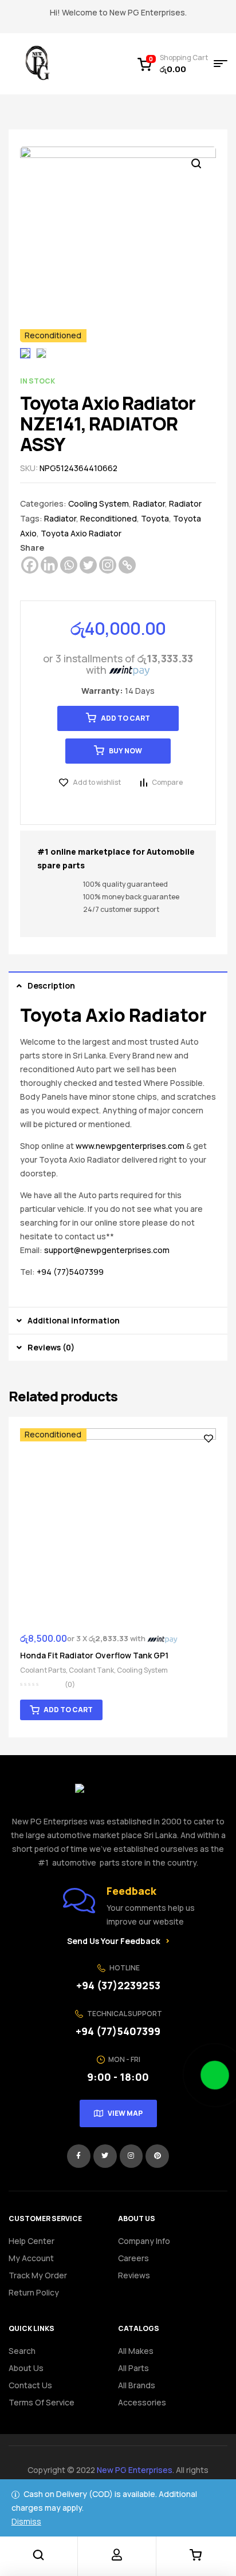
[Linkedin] (49, 565)
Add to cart (125, 718)
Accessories (142, 2402)
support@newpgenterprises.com (107, 1250)
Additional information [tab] (74, 1320)
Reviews (134, 2275)
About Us (26, 2368)
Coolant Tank (91, 1670)
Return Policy (34, 2292)
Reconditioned (109, 518)
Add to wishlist (97, 782)
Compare (167, 782)
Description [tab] (51, 985)
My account (31, 2258)
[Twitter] (88, 565)
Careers (133, 2258)
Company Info (144, 2241)
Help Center (32, 2241)
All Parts (133, 2368)
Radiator (149, 503)
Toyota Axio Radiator (81, 533)
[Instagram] (108, 565)
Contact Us (30, 2385)
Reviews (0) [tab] (51, 1347)
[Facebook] (30, 565)
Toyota (155, 518)
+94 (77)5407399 (70, 1272)
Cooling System (99, 503)
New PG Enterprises (135, 2470)
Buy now (125, 751)
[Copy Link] (127, 565)
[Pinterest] (157, 2156)
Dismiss (26, 2521)
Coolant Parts (43, 1670)
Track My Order (38, 2275)
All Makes (136, 2351)
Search (22, 2351)
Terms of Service (42, 2402)
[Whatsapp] (69, 565)
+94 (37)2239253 (118, 1985)
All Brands (137, 2385)
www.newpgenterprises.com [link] (130, 1146)
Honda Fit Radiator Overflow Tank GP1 (94, 1655)
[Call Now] (215, 2075)
